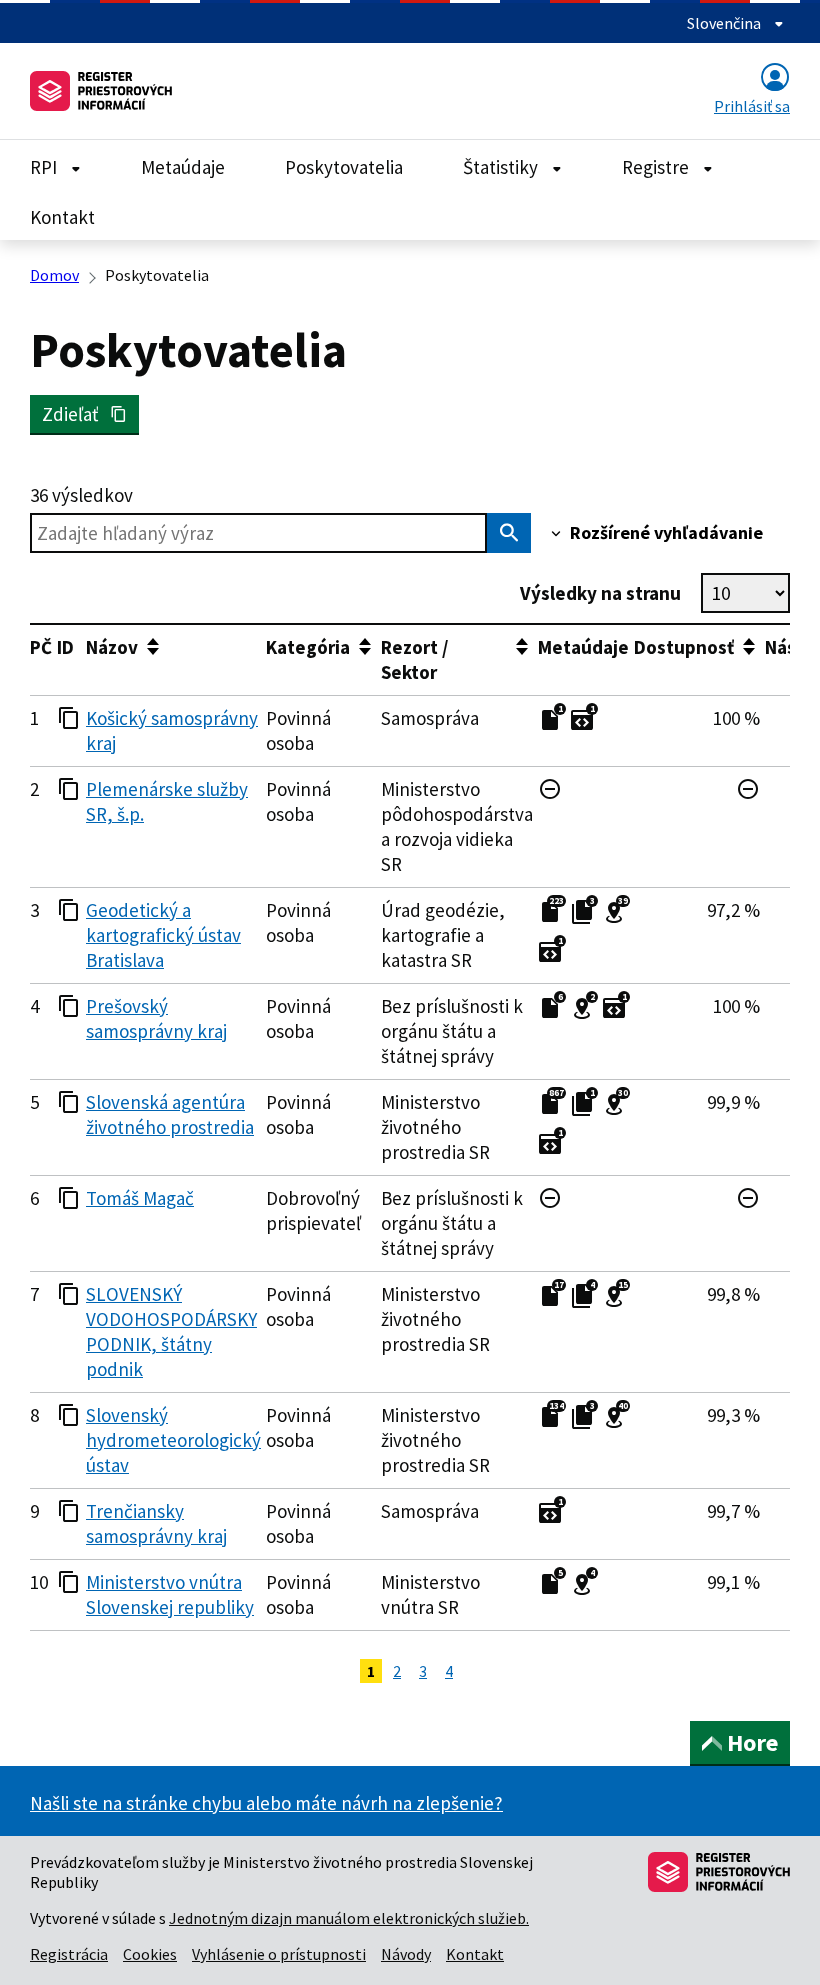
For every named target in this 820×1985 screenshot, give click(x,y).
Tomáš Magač (140, 1198)
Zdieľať (76, 414)
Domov (54, 275)
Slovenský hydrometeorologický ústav (173, 1440)
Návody (406, 1954)
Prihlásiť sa (752, 106)
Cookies (150, 1954)
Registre (657, 167)
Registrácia (69, 1954)
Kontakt (62, 217)
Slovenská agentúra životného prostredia (170, 1114)
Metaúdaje (183, 167)
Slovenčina (725, 23)
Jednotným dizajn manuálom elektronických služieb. (349, 1918)
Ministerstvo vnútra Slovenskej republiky (170, 1594)
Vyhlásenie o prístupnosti (279, 1954)
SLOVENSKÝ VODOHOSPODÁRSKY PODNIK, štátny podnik (171, 1331)
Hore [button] (752, 1742)
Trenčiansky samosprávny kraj (156, 1523)
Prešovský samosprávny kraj (156, 1018)
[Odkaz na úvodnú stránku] (101, 91)
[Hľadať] (509, 533)
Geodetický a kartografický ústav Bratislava (163, 935)
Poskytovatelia (344, 167)
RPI (45, 167)
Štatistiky (502, 167)
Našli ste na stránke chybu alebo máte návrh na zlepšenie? (266, 1803)
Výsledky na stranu (600, 593)
